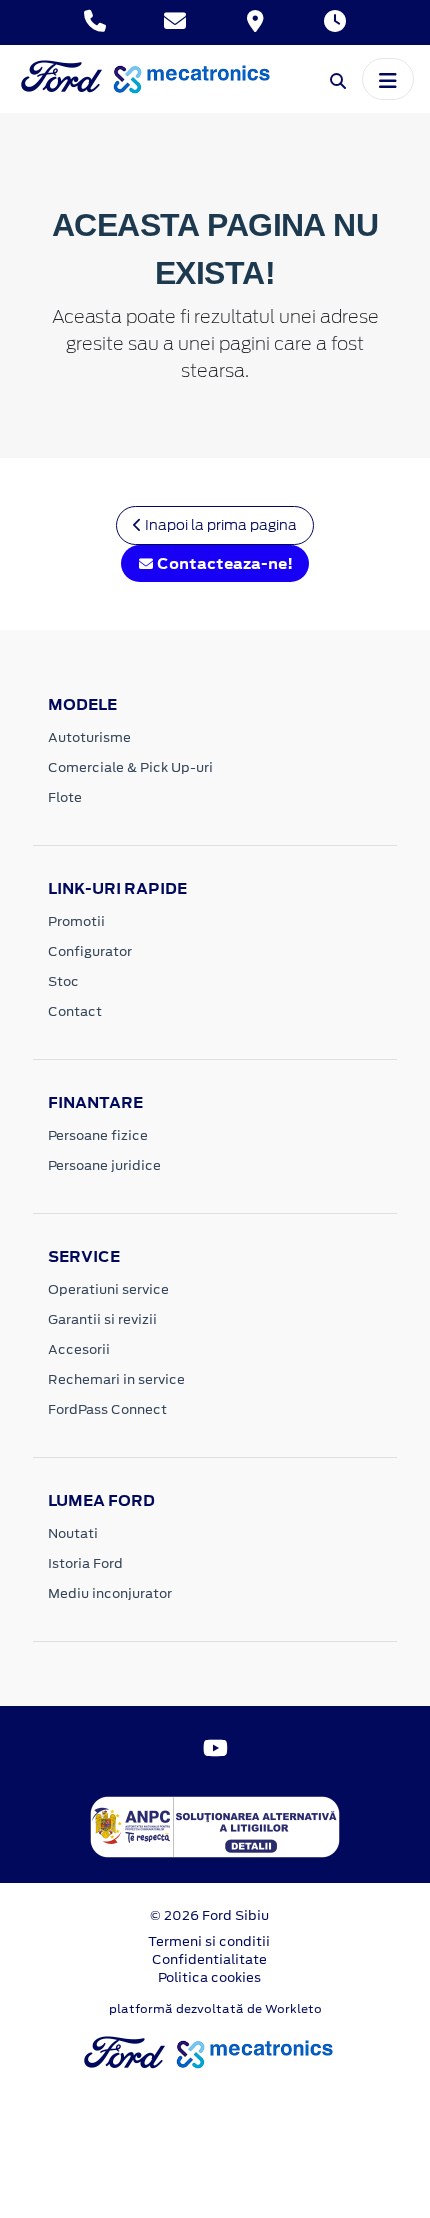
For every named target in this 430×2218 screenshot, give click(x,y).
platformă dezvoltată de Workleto (215, 2009)
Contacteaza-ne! (223, 563)
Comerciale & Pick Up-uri (130, 767)
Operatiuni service (108, 1289)
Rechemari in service (116, 1379)
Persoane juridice (104, 1165)
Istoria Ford (85, 1563)
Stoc (63, 981)
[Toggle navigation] (388, 79)
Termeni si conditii (209, 1941)
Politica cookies (209, 1977)
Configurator (90, 951)
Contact (75, 1011)
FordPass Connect (107, 1409)
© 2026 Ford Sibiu (209, 1915)
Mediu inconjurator (110, 1593)
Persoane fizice (98, 1135)
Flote (65, 797)
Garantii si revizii (102, 1319)
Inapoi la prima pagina (219, 525)
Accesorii (79, 1349)
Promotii (76, 921)
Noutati (73, 1533)
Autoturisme (89, 737)
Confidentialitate (209, 1959)
